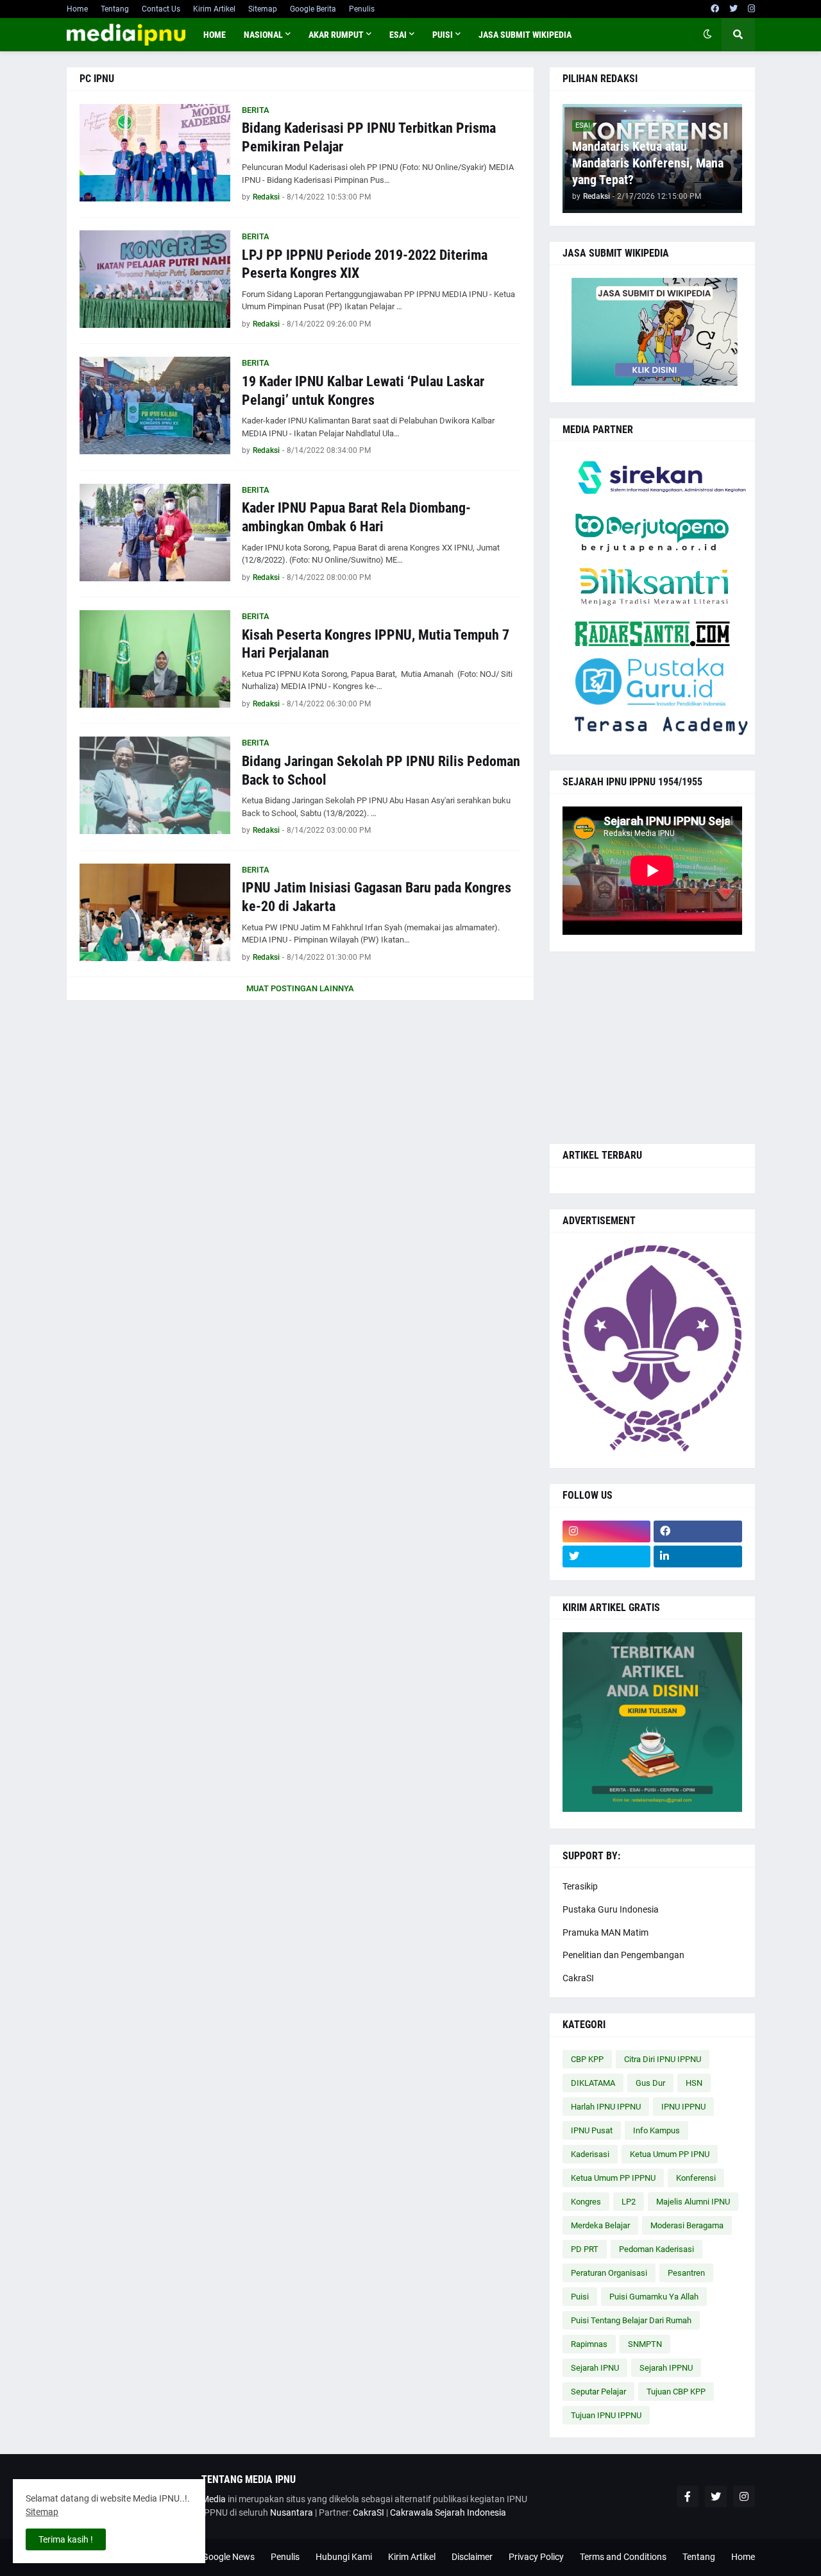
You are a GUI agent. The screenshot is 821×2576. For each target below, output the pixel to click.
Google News (228, 2557)
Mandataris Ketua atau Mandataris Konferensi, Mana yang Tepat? (648, 163)
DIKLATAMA (593, 2083)
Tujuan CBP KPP (676, 2392)
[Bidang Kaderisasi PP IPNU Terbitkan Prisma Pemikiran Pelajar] (155, 153)
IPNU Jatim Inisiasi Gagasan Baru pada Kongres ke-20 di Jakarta (377, 897)
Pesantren (686, 2273)
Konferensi (696, 2178)
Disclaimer (472, 2557)
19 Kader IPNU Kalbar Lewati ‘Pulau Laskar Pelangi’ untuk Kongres (363, 391)
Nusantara (292, 2512)
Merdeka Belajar (600, 2225)
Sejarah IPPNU (666, 2368)
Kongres (586, 2202)
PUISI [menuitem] (443, 35)
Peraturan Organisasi (609, 2273)
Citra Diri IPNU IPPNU (663, 2059)
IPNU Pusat (592, 2130)
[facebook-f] (688, 2496)
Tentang (115, 9)
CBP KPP (587, 2059)
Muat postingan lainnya (300, 988)
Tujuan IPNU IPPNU (606, 2415)
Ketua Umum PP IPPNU (613, 2178)
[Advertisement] (652, 1048)
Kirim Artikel (214, 9)
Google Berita (313, 9)
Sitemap (263, 9)
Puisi (580, 2297)
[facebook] (715, 9)
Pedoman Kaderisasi (656, 2249)
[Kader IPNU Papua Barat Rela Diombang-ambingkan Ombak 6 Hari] (155, 533)
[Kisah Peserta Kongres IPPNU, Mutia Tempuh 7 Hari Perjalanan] (155, 659)
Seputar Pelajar (598, 2392)
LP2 (629, 2202)
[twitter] (733, 9)
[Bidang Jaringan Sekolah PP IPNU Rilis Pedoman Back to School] (155, 785)
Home (77, 9)
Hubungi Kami (344, 2557)
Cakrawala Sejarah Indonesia (448, 2512)
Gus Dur (650, 2083)
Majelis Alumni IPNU (693, 2202)
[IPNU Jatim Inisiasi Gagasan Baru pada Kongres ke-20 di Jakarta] (155, 912)
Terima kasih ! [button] (66, 2539)
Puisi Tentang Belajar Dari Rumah (631, 2320)
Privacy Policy (536, 2557)
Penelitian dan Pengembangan (623, 1955)
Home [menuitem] (215, 35)
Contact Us (161, 9)
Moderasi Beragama (687, 2225)
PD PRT (585, 2249)
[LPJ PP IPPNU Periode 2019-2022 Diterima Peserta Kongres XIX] (155, 279)
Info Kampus (656, 2130)
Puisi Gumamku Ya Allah (654, 2297)
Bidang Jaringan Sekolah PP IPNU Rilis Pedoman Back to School (381, 771)
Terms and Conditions (623, 2557)
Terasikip (580, 1886)
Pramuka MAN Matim (605, 1932)
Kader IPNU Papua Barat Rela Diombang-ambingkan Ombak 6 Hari (356, 517)
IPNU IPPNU (683, 2107)
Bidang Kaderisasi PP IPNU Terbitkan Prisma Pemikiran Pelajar (369, 137)
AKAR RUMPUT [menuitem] (336, 35)
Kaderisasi (590, 2154)
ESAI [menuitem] (398, 35)
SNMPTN (645, 2344)
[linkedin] (698, 1557)
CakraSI (578, 1978)
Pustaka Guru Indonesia (611, 1909)
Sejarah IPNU (595, 2368)
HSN (694, 2083)
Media (214, 2499)
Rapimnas (589, 2344)
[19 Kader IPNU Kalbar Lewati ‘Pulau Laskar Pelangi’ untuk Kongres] (155, 405)
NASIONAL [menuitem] (263, 35)
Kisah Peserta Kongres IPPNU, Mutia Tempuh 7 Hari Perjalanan (376, 644)
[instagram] (751, 9)
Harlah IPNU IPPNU (606, 2107)
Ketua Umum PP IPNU (670, 2154)
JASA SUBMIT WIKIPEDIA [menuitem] (525, 35)
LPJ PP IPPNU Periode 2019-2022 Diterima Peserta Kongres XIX (365, 264)
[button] (707, 35)
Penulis (362, 9)
